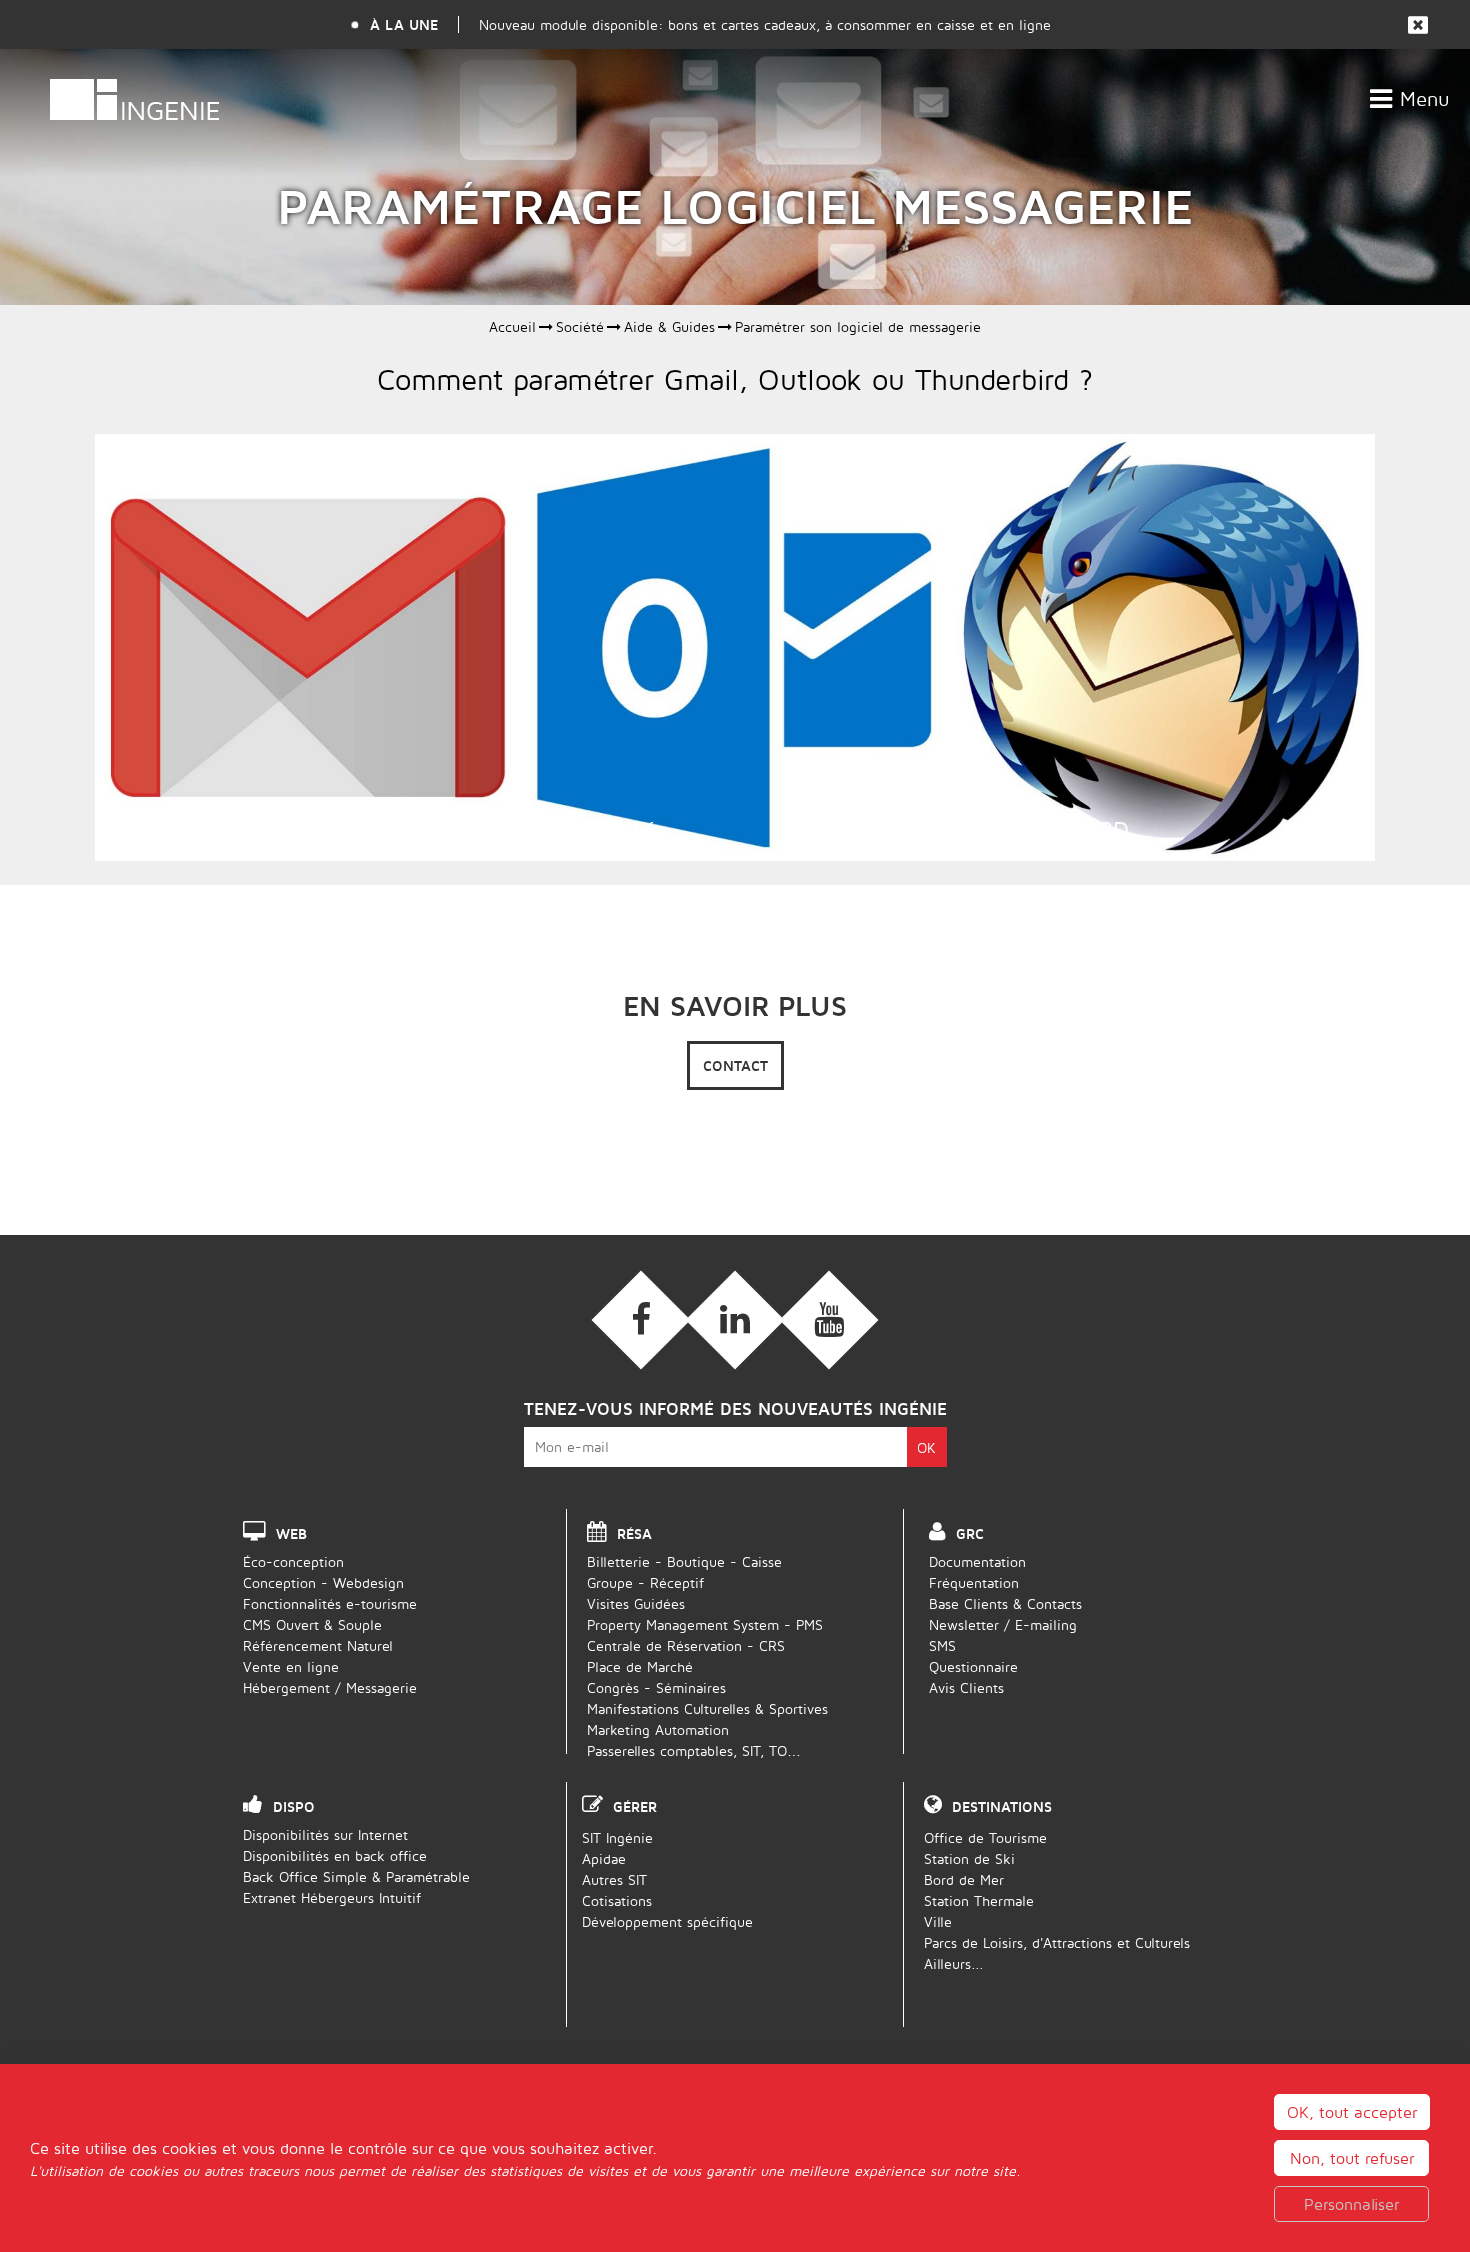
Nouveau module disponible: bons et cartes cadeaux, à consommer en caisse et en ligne (765, 24)
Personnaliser (1351, 2204)
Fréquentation (974, 1582)
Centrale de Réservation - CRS (686, 1645)
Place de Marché (640, 1666)
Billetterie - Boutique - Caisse (684, 1561)
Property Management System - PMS (705, 1624)
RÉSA (634, 1533)
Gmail (150, 829)
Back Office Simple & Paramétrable (356, 1876)
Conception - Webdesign (323, 1582)
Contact (735, 1065)
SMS (942, 1645)
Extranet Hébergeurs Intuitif (332, 1897)
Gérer (635, 1806)
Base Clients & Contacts (1005, 1603)
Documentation (977, 1561)
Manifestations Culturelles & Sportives (707, 1708)
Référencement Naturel (318, 1645)
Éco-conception (293, 1561)
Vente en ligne (291, 1666)
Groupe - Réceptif (645, 1582)
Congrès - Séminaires (656, 1687)
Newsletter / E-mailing (1003, 1624)
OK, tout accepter (1352, 2112)
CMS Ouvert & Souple (312, 1624)
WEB (291, 1533)
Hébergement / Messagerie (330, 1687)
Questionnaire (973, 1666)
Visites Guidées (636, 1603)
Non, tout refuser (1352, 2158)
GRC (970, 1533)
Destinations (1002, 1806)
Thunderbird (1048, 829)
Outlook (598, 829)
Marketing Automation (658, 1729)
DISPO (294, 1806)
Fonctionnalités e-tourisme (330, 1603)
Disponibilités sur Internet (325, 1834)
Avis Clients (966, 1687)
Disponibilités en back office (335, 1855)
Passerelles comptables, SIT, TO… (694, 1750)
